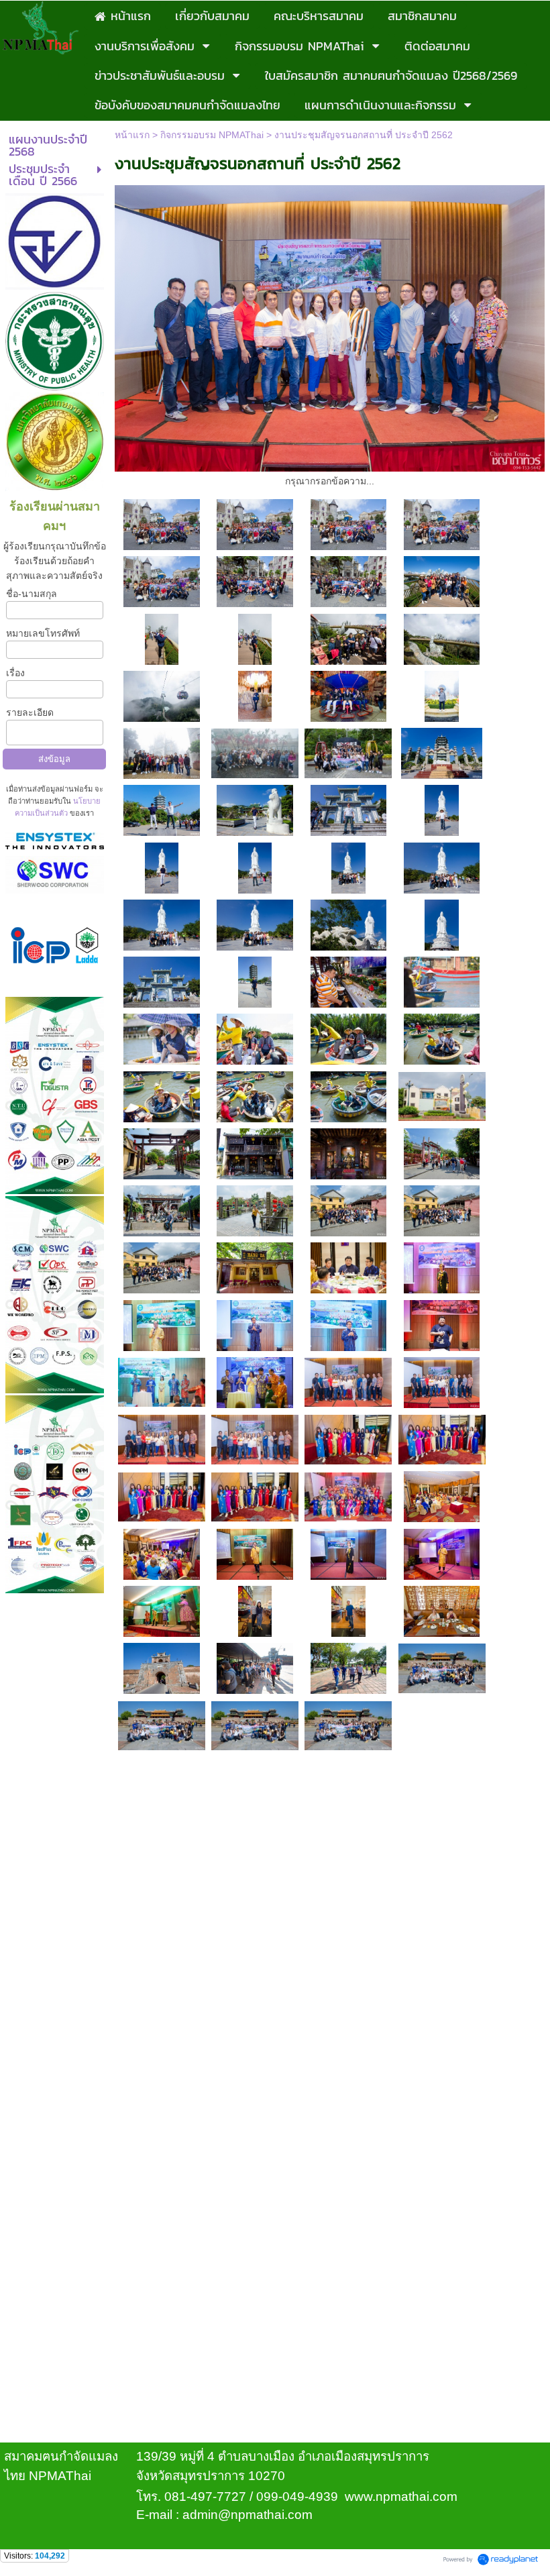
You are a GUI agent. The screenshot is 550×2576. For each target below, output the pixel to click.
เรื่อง (15, 673)
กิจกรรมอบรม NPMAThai (212, 135)
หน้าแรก (132, 135)
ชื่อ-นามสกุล (32, 594)
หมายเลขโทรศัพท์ (43, 633)
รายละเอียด (30, 712)
